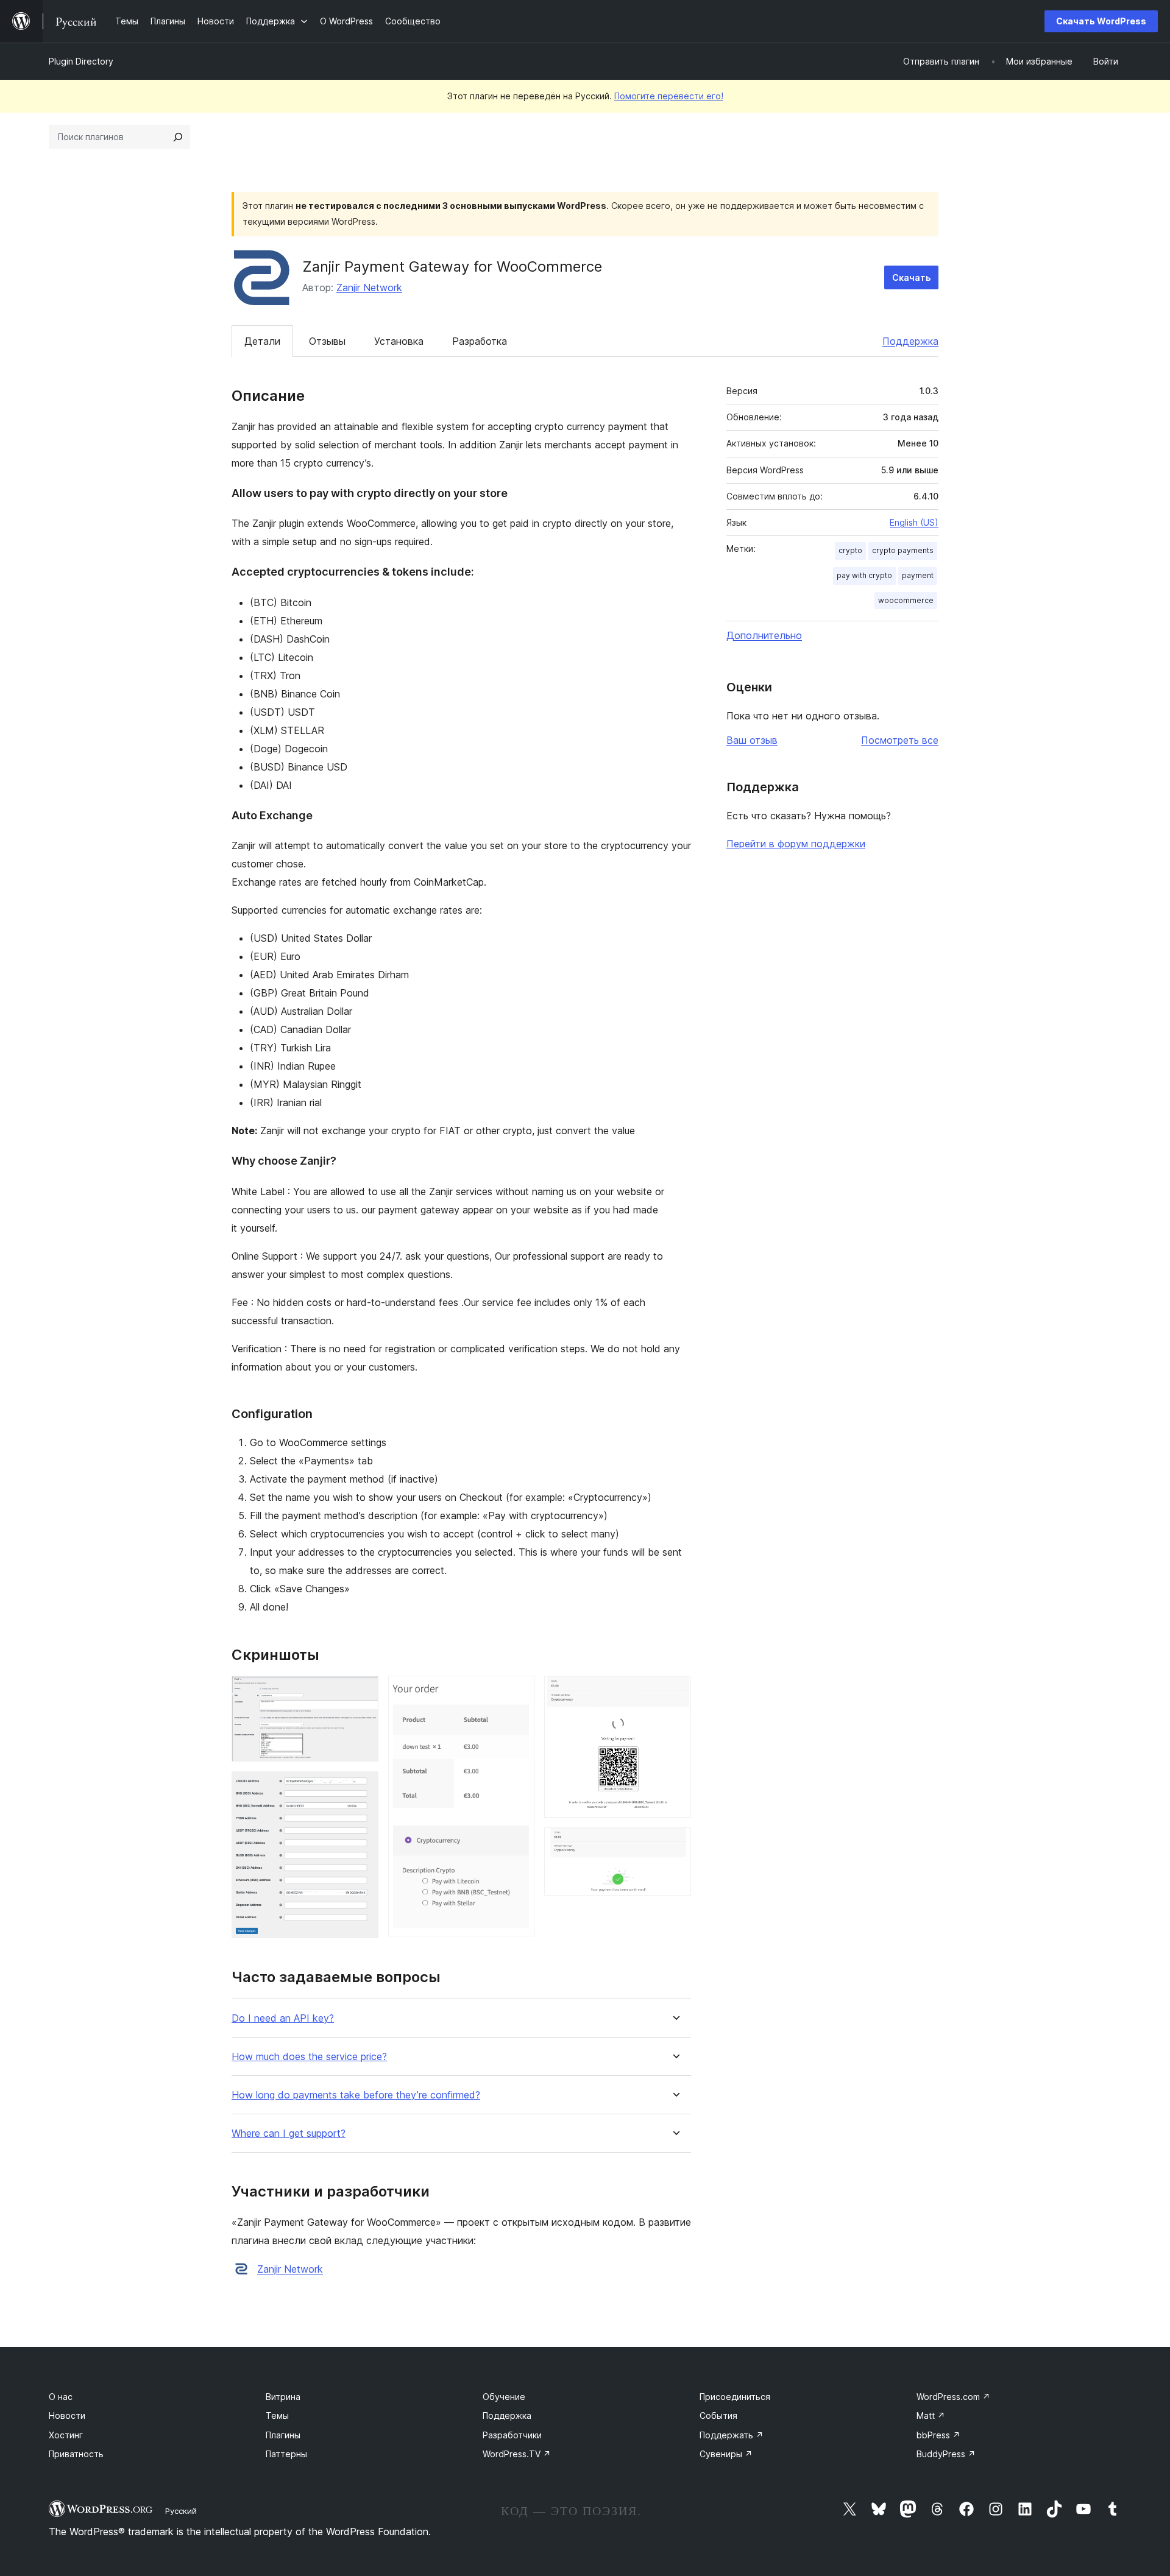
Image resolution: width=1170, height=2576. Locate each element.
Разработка (480, 341)
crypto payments (903, 550)
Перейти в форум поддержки (796, 844)
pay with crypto (864, 575)
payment (918, 575)
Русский (181, 2511)
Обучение (504, 2397)
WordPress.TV (517, 2454)
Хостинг (66, 2435)
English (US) (914, 522)
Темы (277, 2415)
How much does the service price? (309, 2057)
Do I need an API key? (283, 2018)
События (718, 2415)
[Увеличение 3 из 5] (518, 1692)
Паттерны (286, 2454)
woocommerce (906, 600)
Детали (262, 341)
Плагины (283, 2435)
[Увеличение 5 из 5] (675, 1844)
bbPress (938, 2435)
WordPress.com (953, 2397)
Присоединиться (735, 2397)
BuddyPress (946, 2454)
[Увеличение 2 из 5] (362, 1788)
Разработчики (512, 2435)
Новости (67, 2415)
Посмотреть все (900, 740)
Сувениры (726, 2454)
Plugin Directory (81, 61)
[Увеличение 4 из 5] (675, 1692)
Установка (399, 341)
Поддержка (910, 341)
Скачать (911, 277)
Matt (931, 2415)
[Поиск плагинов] (178, 137)
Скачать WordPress (1101, 21)
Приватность (76, 2454)
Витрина (283, 2397)
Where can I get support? (289, 2133)
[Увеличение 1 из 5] (362, 1692)
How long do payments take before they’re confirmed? (356, 2095)
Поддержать (732, 2435)
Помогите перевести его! (669, 96)
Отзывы (327, 341)
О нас (61, 2397)
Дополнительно (764, 635)
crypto (850, 550)
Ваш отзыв (752, 740)
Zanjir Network (369, 288)
